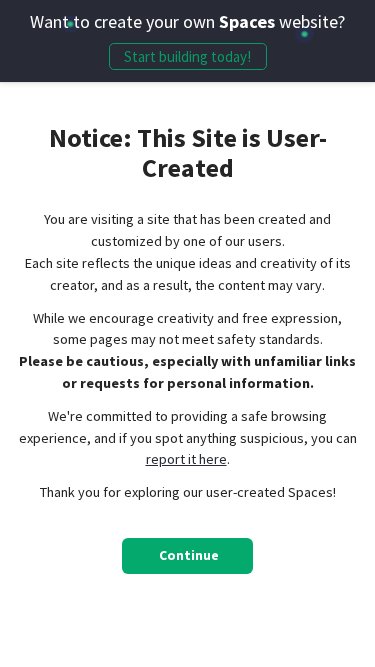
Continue (189, 555)
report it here (186, 459)
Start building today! (187, 56)
